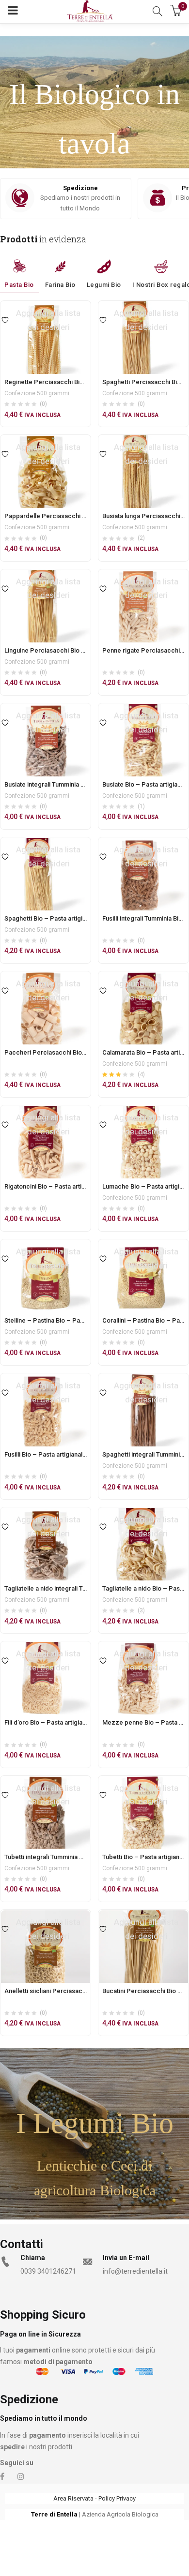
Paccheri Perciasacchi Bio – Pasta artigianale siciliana (83, 1052)
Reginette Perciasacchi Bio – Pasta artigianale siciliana (84, 382)
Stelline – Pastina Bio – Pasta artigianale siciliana (75, 1320)
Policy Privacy (117, 2498)
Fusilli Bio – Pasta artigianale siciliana (58, 1454)
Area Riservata (73, 2498)
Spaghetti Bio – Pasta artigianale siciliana (63, 918)
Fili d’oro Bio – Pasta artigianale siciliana (62, 1722)
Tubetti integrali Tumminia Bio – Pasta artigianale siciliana (86, 1857)
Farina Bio (60, 285)
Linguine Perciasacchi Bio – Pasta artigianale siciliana (82, 650)
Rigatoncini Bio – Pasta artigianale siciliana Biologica (80, 1186)
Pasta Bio (19, 285)
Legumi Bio (104, 285)
